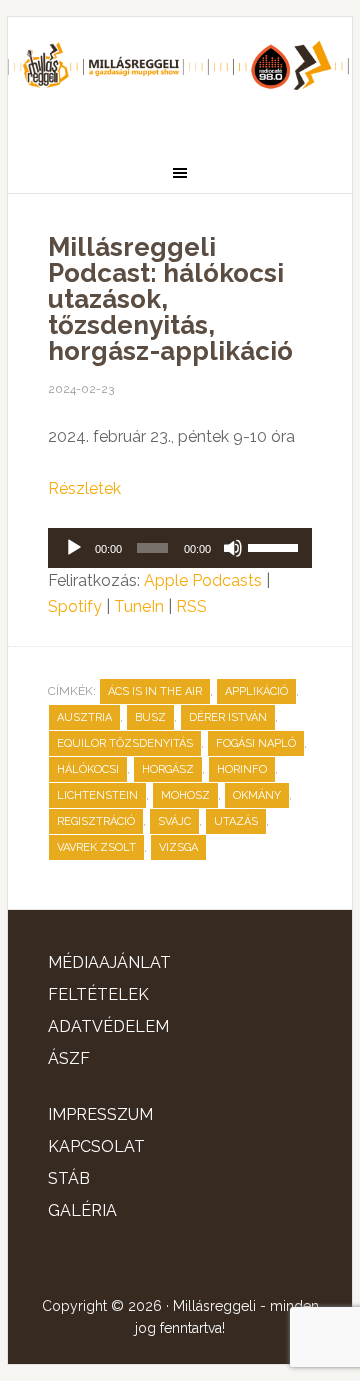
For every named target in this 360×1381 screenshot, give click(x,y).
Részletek (84, 488)
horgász (168, 769)
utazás (236, 821)
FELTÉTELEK (98, 994)
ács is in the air (155, 691)
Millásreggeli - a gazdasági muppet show (180, 77)
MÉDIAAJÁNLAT (109, 962)
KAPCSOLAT (96, 1146)
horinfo (242, 769)
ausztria (84, 717)
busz (150, 717)
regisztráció (96, 821)
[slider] (275, 546)
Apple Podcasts (203, 580)
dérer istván (228, 717)
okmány (257, 795)
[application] (180, 548)
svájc (174, 821)
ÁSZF (69, 1058)
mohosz (185, 795)
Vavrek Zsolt (96, 847)
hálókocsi (88, 769)
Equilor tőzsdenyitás (125, 743)
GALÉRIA (82, 1210)
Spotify (75, 606)
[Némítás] (233, 548)
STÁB (69, 1178)
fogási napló (256, 743)
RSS (191, 606)
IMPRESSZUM (100, 1114)
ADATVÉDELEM (108, 1026)
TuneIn (139, 606)
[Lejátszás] (74, 548)
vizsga (178, 847)
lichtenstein (97, 795)
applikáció (256, 691)
